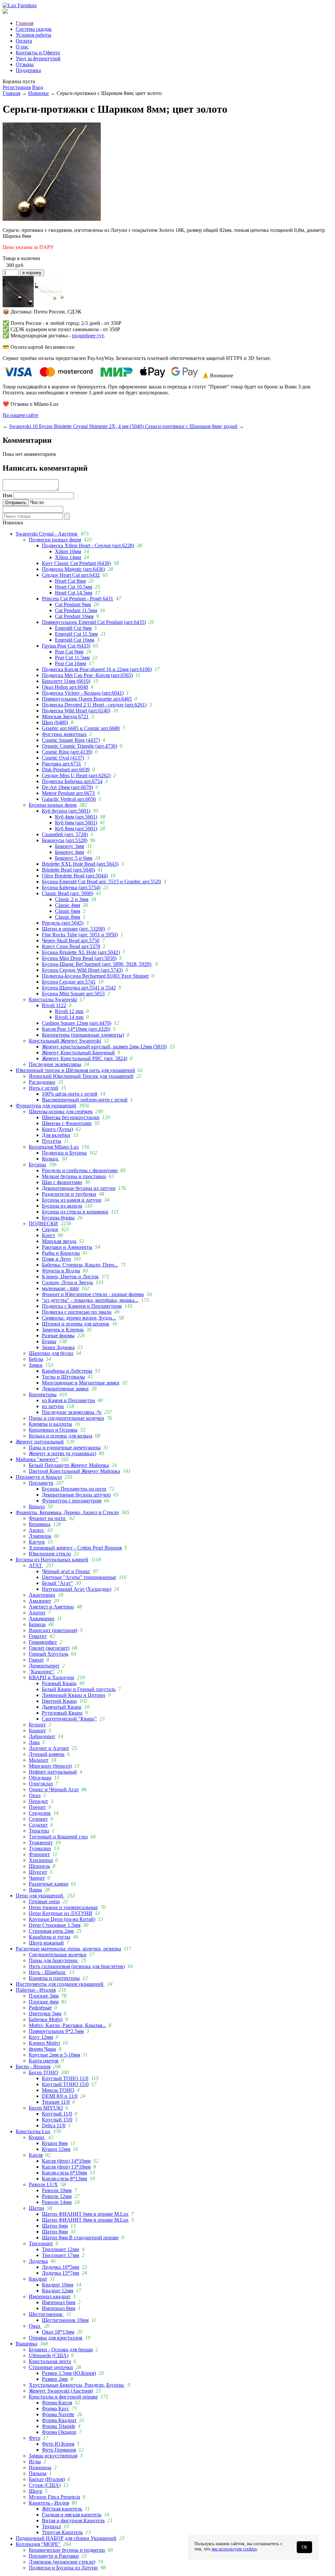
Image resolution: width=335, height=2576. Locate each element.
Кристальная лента (50, 2361)
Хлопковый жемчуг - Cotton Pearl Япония (75, 1548)
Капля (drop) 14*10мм (66, 2161)
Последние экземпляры (55, 1064)
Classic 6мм (68, 911)
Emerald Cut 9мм (73, 628)
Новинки (38, 93)
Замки (36, 1365)
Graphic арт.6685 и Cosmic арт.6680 (81, 728)
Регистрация (17, 87)
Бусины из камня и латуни (72, 1200)
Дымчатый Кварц (62, 1707)
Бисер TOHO (44, 2072)
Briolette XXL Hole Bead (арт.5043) (80, 864)
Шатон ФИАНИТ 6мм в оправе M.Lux (85, 2214)
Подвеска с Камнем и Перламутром (82, 1306)
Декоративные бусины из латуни (79, 1188)
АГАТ (36, 1565)
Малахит (39, 1760)
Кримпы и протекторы (54, 1978)
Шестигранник (46, 2314)
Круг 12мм (41, 2037)
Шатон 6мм (55, 2226)
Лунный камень (47, 1754)
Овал (35, 2326)
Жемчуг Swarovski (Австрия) (61, 2391)
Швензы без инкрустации (71, 1117)
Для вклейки (56, 1135)
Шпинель (39, 1866)
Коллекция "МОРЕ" (38, 2544)
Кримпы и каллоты (50, 1424)
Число (37, 502)
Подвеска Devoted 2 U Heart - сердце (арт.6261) (94, 705)
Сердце (50, 1229)
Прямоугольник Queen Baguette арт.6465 (87, 699)
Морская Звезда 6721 (65, 716)
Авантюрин (42, 1595)
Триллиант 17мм (61, 2255)
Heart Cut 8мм (70, 581)
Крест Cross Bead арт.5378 (71, 946)
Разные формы (58, 1335)
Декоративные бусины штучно (76, 1495)
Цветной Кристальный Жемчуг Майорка (74, 1471)
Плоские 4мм (44, 2002)
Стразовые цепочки (51, 2367)
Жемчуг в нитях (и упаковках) (62, 1453)
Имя (7, 495)
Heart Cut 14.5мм (74, 593)
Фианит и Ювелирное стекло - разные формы (93, 1294)
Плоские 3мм (44, 1996)
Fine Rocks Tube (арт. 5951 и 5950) (80, 935)
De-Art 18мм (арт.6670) (67, 787)
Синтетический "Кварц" (69, 1719)
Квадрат (38, 2279)
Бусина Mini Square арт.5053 (73, 994)
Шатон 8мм (55, 2232)
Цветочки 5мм (45, 2013)
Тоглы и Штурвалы (63, 1377)
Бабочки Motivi (46, 2019)
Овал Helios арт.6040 (65, 687)
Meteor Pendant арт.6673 (68, 793)
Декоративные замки (65, 1389)
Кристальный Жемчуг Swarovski (65, 1041)
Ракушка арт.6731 (62, 764)
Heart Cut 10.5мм (74, 587)
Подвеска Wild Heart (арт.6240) (76, 711)
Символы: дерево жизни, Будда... (79, 1318)
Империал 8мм (59, 2308)
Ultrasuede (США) (49, 2355)
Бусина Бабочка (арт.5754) (71, 887)
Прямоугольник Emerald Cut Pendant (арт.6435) (94, 622)
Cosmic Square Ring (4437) (71, 740)
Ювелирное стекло (50, 1554)
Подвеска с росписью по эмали (77, 1312)
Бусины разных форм (53, 805)
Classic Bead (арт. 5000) (68, 893)
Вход (38, 87)
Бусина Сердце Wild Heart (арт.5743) (82, 970)
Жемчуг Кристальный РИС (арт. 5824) (85, 1058)
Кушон (37, 2137)
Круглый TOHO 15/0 (65, 2084)
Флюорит (39, 1854)
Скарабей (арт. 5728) (65, 834)
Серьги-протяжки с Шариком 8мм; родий (191, 426)
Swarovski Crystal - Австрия (47, 534)
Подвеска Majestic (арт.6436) (73, 569)
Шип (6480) (55, 722)
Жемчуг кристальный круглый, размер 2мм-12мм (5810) (104, 1047)
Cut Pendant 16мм (74, 616)
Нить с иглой (44, 1088)
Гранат (36, 1660)
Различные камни (49, 1884)
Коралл (37, 1506)
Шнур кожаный (46, 1943)
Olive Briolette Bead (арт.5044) (75, 876)
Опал (35, 1795)
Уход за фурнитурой (38, 58)
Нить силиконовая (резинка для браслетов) (77, 1966)
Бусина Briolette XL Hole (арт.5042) (81, 952)
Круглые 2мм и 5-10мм (54, 2055)
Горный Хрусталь (49, 1654)
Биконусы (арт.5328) (65, 840)
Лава (34, 1742)
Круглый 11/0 (57, 2114)
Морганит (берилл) (50, 1766)
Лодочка (38, 2261)
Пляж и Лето (56, 1259)
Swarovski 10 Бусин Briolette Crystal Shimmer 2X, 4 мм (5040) (77, 426)
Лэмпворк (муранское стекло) (62, 2562)
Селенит (38, 1819)
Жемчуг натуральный (40, 1442)
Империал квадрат (50, 2296)
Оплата (24, 41)
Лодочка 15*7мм (61, 2273)
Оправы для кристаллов (56, 2338)
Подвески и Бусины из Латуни (63, 2568)
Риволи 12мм (57, 2196)
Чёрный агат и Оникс (66, 1571)
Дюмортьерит (44, 1666)
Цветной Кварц (59, 1701)
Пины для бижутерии (54, 1960)
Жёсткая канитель (62, 2509)
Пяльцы (38, 2473)
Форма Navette (58, 2414)
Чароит (37, 1878)
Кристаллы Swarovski (53, 999)
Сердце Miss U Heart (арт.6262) (76, 775)
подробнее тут (88, 336)
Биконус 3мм (70, 846)
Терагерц (39, 1831)
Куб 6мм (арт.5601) (76, 823)
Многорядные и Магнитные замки (81, 1383)
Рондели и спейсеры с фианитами (80, 1170)
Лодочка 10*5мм (61, 2267)
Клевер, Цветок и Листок (70, 1277)
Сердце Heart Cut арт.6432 (71, 575)
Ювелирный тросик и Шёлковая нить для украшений (75, 1070)
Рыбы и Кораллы (61, 1253)
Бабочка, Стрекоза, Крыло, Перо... (80, 1265)
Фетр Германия (59, 2450)
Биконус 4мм (70, 852)
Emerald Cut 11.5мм (76, 634)
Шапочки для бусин (51, 1353)
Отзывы (25, 64)
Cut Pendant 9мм (73, 604)
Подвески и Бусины (64, 1153)
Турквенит (41, 1843)
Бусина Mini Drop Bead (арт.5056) (79, 958)
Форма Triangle (59, 2426)
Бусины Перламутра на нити (74, 1489)
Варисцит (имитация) (53, 1630)
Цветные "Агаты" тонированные (79, 1577)
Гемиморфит (43, 1642)
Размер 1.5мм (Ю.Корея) (69, 2373)
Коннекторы (43, 1394)
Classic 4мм (68, 905)
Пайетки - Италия (36, 1990)
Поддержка (28, 70)
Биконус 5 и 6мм (74, 858)
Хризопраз (41, 1860)
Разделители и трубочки (69, 1194)
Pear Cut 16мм (71, 663)
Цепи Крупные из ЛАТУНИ (61, 1913)
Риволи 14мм (57, 2202)
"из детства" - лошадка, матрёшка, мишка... (90, 1300)
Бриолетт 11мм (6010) (66, 681)
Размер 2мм (55, 2379)
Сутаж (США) (45, 2485)
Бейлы (36, 1359)
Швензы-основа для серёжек (61, 1111)
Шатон (36, 2208)
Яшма (35, 1890)
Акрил (37, 1530)
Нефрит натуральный (53, 1772)
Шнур (35, 2491)
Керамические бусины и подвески (67, 2550)
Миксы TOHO (58, 2090)
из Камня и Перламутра (68, 1400)
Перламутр (41, 1483)
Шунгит (38, 1872)
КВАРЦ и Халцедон (52, 1677)
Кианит (37, 1730)
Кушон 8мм (55, 2143)
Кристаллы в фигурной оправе (63, 2397)
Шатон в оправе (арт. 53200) (73, 929)
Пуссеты (52, 1141)
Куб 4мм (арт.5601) (76, 817)
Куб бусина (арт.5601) (66, 811)
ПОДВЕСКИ (43, 1223)
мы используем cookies (234, 2549)
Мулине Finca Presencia (54, 2497)
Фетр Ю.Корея (58, 2444)
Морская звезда (59, 1241)
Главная (25, 23)
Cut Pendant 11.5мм (76, 610)
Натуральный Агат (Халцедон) (77, 1589)
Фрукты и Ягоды (61, 1271)
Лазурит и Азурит (49, 1748)
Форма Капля (57, 2403)
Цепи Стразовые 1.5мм (55, 1925)
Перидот (38, 1801)
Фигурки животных (64, 734)
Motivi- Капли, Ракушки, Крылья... (67, 2025)
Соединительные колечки (58, 1955)
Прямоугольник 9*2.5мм (56, 2031)
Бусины (37, 1165)
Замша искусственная (53, 2456)
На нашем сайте (20, 415)
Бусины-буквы (58, 1218)
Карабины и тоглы (50, 1937)
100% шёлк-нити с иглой (70, 1094)
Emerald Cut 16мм (75, 640)
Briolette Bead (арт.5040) (68, 870)
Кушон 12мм (56, 2149)
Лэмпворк (40, 1536)
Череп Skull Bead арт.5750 (71, 940)
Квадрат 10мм (58, 2285)
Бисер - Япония (33, 2067)
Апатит (37, 1613)
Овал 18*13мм (58, 2332)
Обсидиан (40, 1778)
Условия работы (34, 35)
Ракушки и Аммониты (67, 1247)
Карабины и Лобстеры (67, 1371)
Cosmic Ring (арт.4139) (67, 752)
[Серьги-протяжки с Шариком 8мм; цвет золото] (52, 219)
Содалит (38, 1825)
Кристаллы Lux (33, 2131)
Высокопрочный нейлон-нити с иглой (85, 1100)
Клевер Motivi (44, 2043)
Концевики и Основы (53, 1430)
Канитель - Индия (49, 2503)
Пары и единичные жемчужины (65, 1448)
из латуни (53, 1406)
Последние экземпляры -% (72, 1412)
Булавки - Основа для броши (61, 2350)
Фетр (35, 2438)
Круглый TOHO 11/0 (65, 2078)
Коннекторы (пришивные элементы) (83, 1035)
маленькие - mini (60, 1288)
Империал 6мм (59, 2302)
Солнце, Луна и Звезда (67, 1282)
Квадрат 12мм (58, 2291)
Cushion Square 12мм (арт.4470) (77, 1023)
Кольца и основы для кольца (61, 1436)
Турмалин (40, 1848)
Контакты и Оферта (38, 53)
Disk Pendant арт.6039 (66, 770)
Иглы (35, 2462)
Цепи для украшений (40, 1896)
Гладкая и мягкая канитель (72, 2515)
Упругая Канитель (62, 2532)
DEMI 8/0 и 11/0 (60, 2096)
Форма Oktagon (59, 2432)
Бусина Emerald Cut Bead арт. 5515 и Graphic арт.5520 (101, 882)
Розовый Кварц (59, 1683)
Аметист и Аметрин (51, 1607)
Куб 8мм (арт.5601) (76, 828)
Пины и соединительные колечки (66, 1418)
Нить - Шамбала (48, 1972)
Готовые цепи (44, 1901)
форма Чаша (42, 2049)
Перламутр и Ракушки (54, 2556)
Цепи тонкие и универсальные (63, 1907)
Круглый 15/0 (57, 2120)
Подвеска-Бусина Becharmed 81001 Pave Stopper (95, 976)
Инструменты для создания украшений (60, 1984)
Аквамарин (42, 1618)
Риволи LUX (43, 2184)
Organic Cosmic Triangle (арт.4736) (79, 746)
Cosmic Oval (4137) (63, 758)
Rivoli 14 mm (69, 1017)
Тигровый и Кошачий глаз (58, 1837)
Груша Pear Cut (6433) (66, 646)
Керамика (40, 1524)
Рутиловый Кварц (62, 1713)
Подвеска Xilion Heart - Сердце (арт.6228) (88, 545)
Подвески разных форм (55, 540)
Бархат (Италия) (47, 2479)
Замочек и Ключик (63, 1330)
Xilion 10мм (68, 551)
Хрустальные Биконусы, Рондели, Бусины (77, 2385)
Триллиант (41, 2243)
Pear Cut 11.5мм (72, 658)
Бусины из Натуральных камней (52, 1560)
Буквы (49, 1341)
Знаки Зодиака (58, 1347)
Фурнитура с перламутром (72, 1501)
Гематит (38, 1636)
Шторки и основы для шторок (76, 1324)
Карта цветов (44, 2061)
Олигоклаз (41, 1784)
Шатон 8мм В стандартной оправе (80, 2238)
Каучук (37, 1542)
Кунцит (37, 1725)
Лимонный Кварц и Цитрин (74, 1695)
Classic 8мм (68, 917)
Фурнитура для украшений (46, 1106)
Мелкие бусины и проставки (74, 1176)
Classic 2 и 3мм (72, 899)
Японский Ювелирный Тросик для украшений (81, 1076)
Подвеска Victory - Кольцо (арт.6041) (83, 693)
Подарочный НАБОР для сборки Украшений (66, 2538)
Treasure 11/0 (56, 2102)
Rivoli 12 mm (69, 1011)
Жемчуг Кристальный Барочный (78, 1053)
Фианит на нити (48, 1518)
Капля (36, 2155)
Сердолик (40, 1813)
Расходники (42, 1082)
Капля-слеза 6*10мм (64, 2173)
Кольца (51, 1159)
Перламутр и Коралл (39, 1477)
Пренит (37, 1807)
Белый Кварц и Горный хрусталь (79, 1689)
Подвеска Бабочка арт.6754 (72, 781)
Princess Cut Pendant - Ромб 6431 (78, 599)
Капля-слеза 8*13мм (64, 2179)
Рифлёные (40, 2008)
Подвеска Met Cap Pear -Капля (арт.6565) (87, 675)
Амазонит (40, 1601)
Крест (48, 1235)
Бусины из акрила (62, 1206)
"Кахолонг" (42, 1672)
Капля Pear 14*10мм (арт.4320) (76, 1029)
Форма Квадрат (59, 2420)
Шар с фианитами (62, 1182)
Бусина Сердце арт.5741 (69, 982)
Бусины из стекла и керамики (75, 1212)
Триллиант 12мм (61, 2249)
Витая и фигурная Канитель (73, 2520)
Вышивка (26, 2344)
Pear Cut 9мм (69, 652)
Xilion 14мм (68, 557)
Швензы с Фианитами (67, 1123)
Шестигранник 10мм (65, 2320)
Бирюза (37, 1624)
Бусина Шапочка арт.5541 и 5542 (79, 988)
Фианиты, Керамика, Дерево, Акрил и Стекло (67, 1512)
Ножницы (40, 2467)
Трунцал (51, 2526)
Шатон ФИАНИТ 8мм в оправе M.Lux (85, 2220)
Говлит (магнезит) (49, 1648)
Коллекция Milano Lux (54, 1147)
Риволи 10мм (57, 2190)
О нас (22, 47)
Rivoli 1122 (54, 1005)
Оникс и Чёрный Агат (54, 1789)
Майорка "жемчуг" (37, 1459)
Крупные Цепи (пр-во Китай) (62, 1919)
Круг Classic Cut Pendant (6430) (76, 563)
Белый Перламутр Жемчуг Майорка (69, 1465)
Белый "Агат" (57, 1583)
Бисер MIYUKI (46, 2108)
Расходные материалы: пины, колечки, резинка (68, 1949)
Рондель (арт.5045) (63, 923)
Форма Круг (56, 2408)
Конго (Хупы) (57, 1129)
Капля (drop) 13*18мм (66, 2167)
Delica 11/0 (54, 2125)
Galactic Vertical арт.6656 (69, 799)
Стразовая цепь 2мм (51, 1931)
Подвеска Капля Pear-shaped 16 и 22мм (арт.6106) (97, 669)
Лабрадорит (42, 1736)
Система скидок (34, 29)
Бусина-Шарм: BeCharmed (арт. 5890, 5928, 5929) (97, 964)
